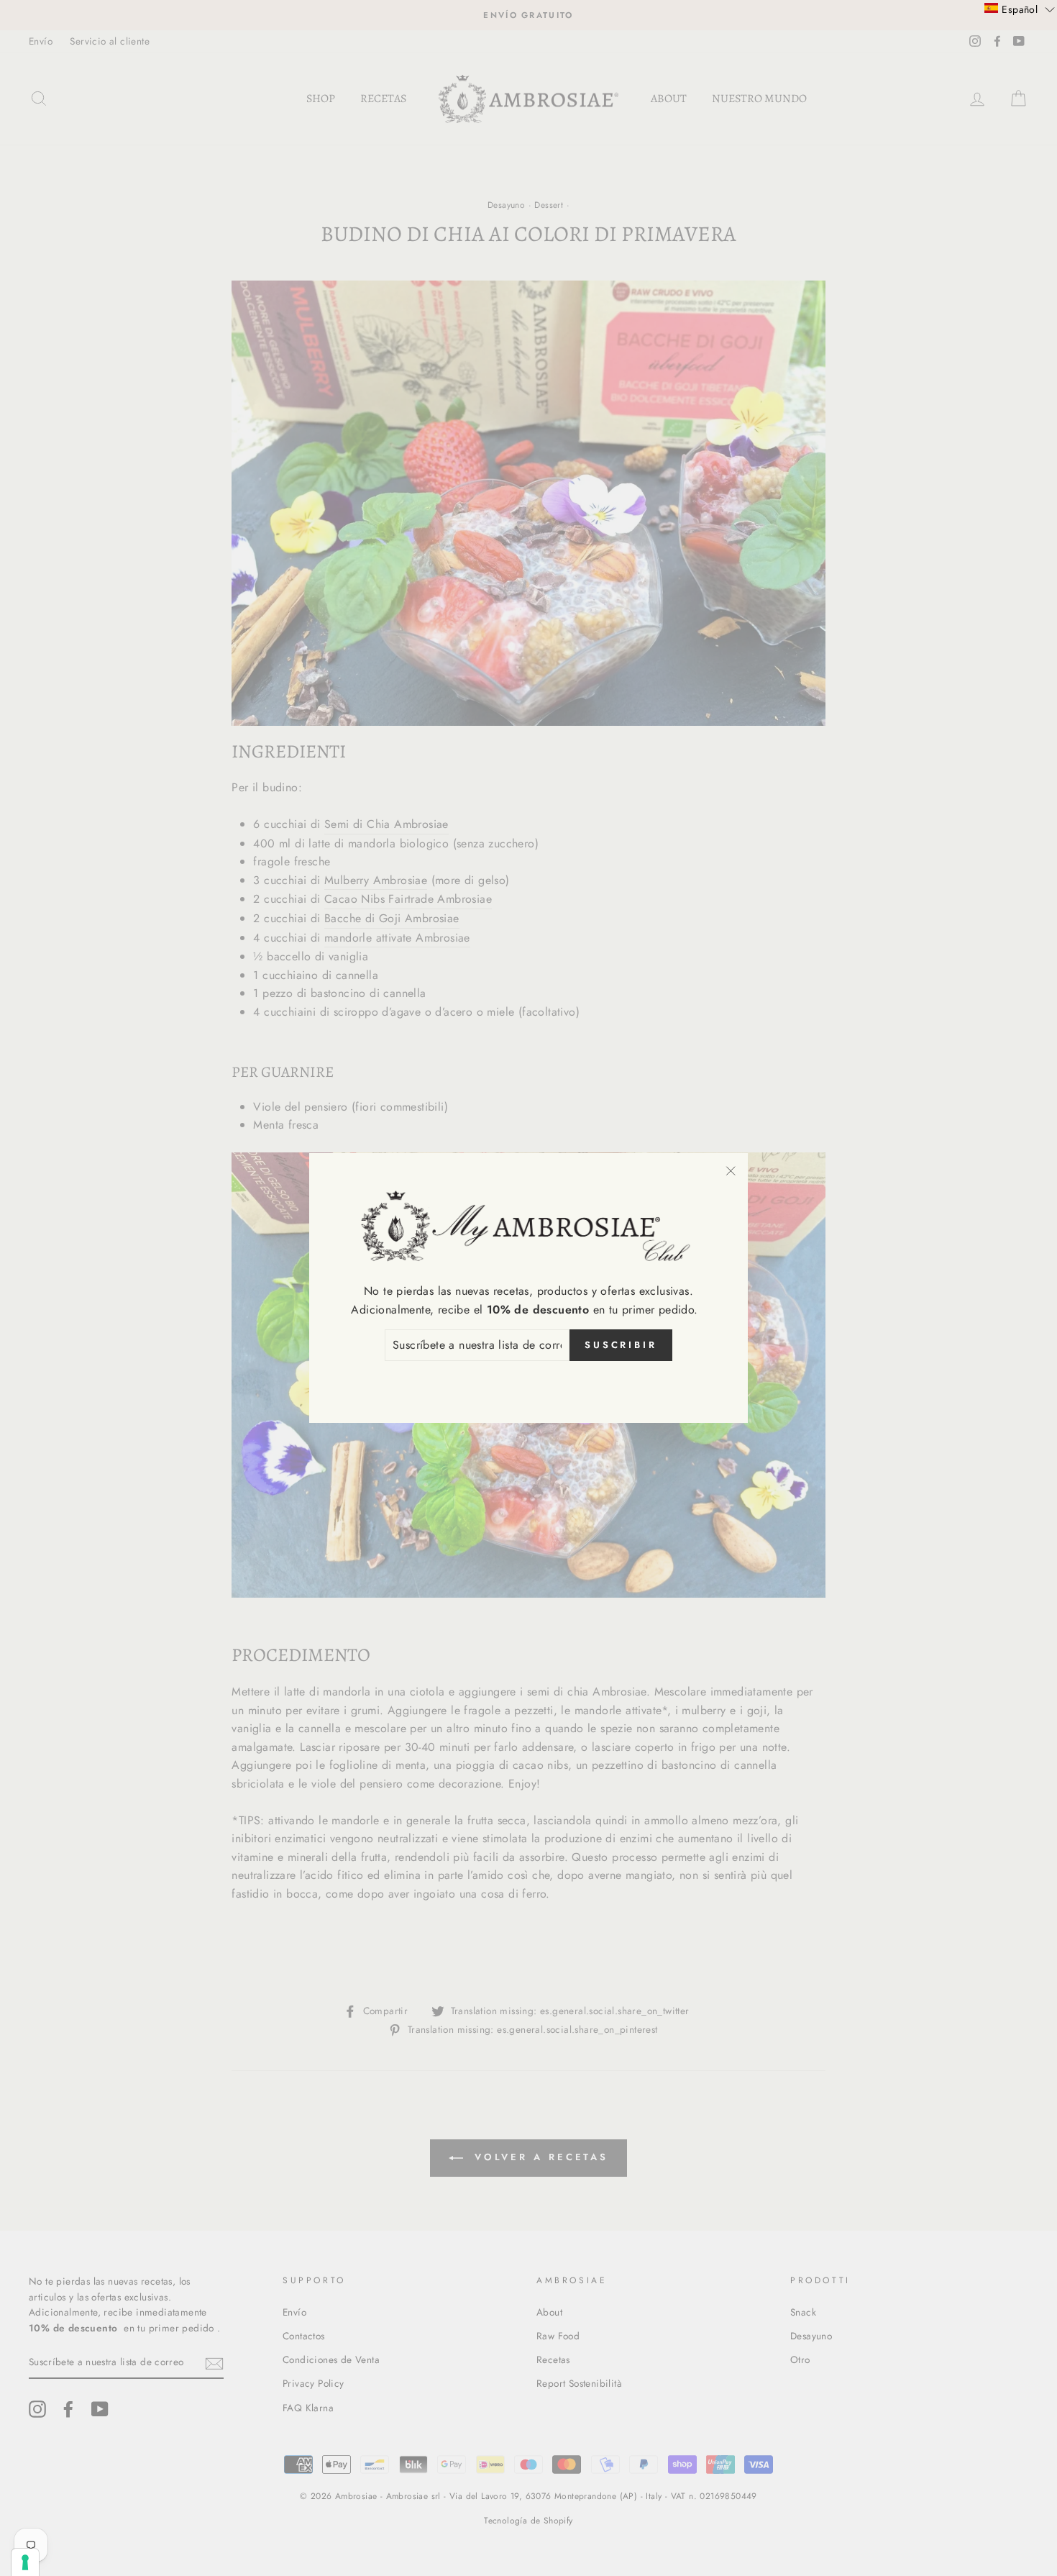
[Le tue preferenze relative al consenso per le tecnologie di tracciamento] (25, 2562)
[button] (1020, 9)
